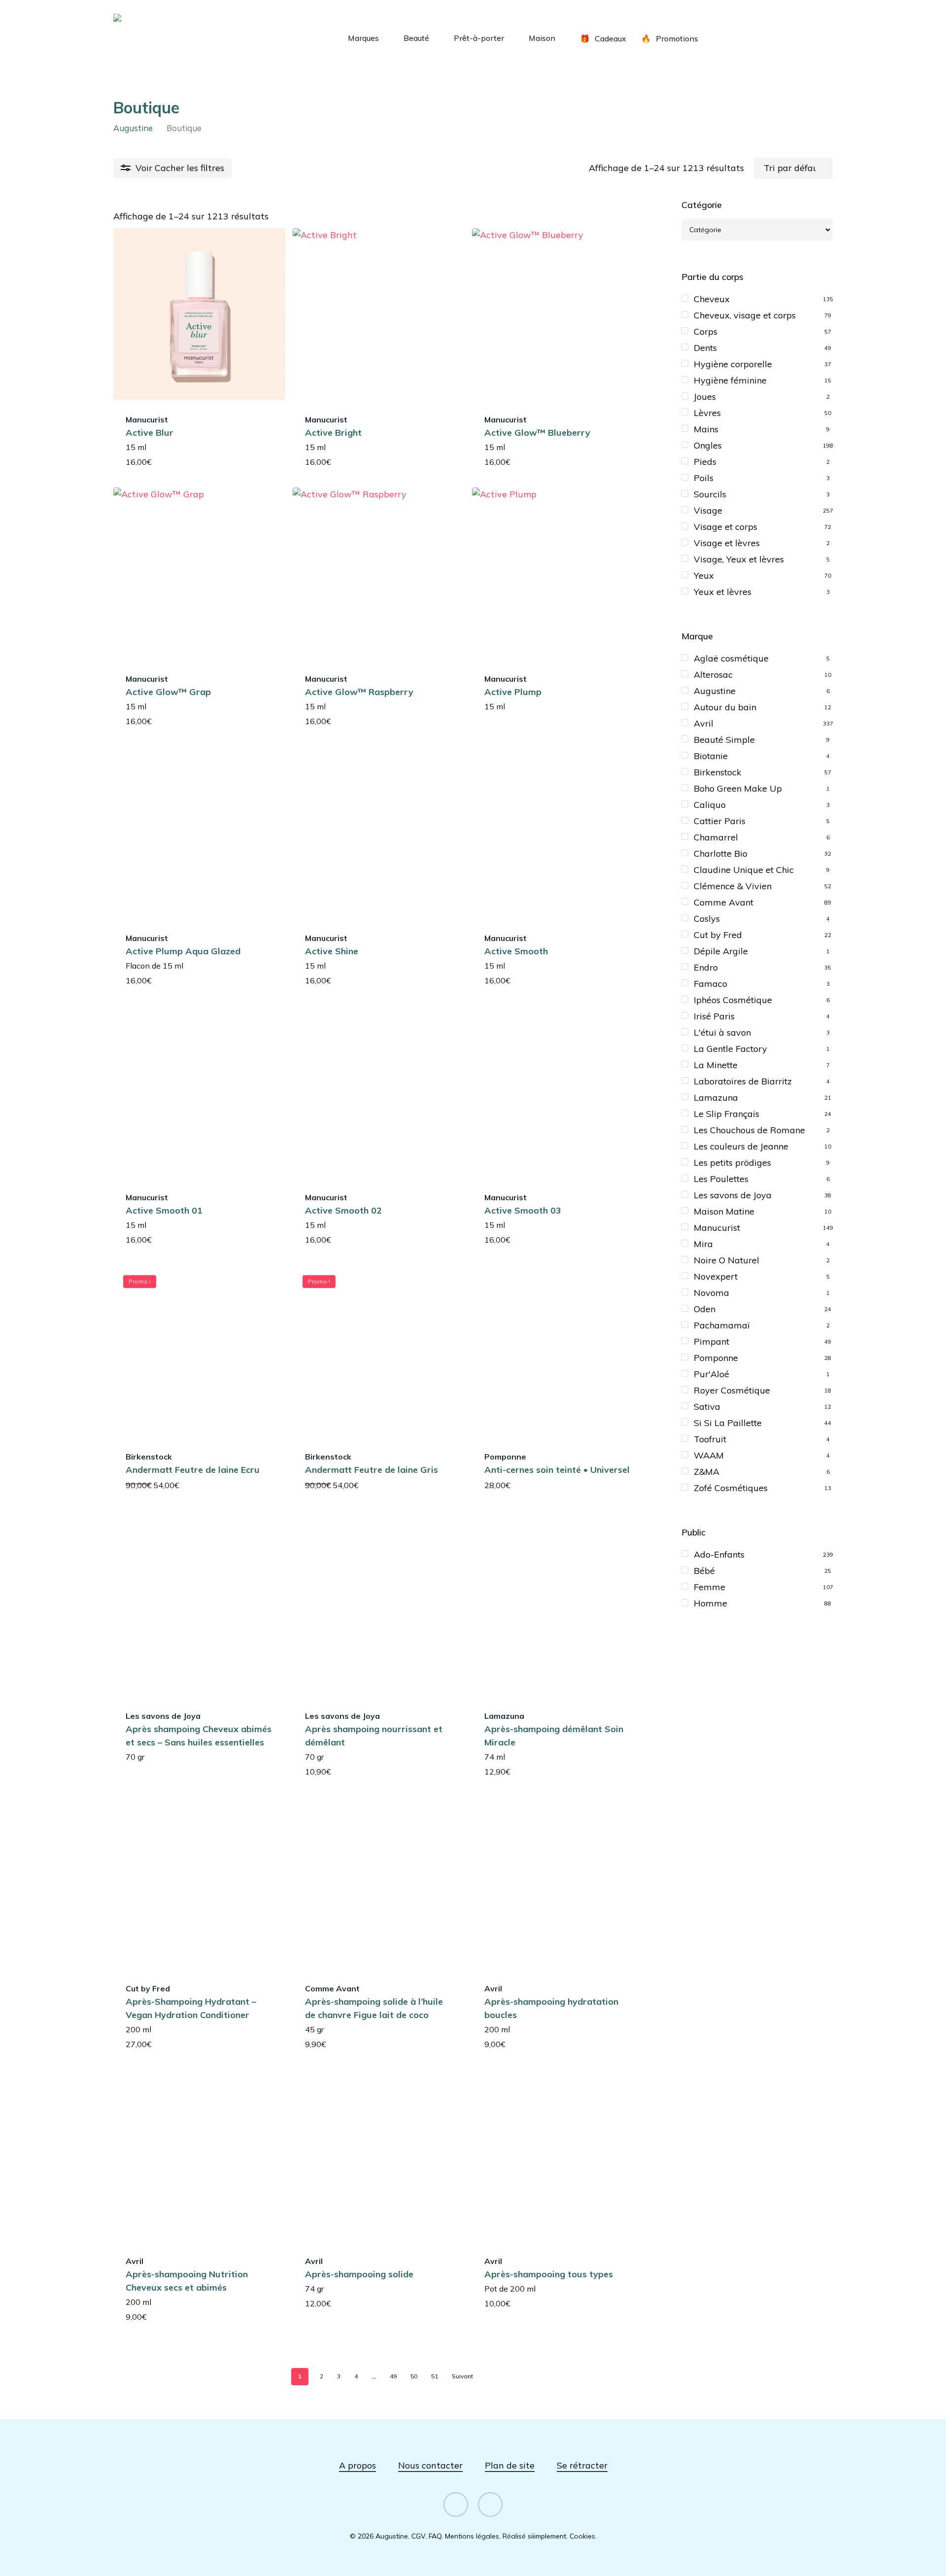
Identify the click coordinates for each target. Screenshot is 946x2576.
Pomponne (716, 1358)
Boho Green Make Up (738, 788)
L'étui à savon (722, 1032)
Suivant (462, 2376)
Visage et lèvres (727, 543)
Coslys (707, 919)
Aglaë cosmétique (731, 658)
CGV (418, 2536)
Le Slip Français (726, 1114)
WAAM (709, 1455)
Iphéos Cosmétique (733, 1000)
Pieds (705, 462)
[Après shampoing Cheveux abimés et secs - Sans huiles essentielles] (199, 1611)
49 (393, 2376)
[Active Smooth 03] (558, 1092)
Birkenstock (718, 772)
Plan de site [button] (510, 2465)
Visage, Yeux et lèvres (739, 559)
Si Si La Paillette (728, 1423)
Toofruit (710, 1439)
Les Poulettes (721, 1179)
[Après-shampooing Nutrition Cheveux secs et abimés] (199, 2156)
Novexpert (716, 1276)
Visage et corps (726, 527)
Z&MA (707, 1472)
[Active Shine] (379, 833)
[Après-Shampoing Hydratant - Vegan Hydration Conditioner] (199, 1883)
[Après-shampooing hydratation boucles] (558, 1883)
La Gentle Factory (730, 1049)
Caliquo (710, 805)
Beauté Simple (724, 740)
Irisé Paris (714, 1016)
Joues (705, 397)
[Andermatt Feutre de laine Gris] (379, 1351)
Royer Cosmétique (732, 1390)
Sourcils (710, 494)
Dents (705, 348)
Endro (706, 967)
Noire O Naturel (726, 1260)
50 (414, 2376)
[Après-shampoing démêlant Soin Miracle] (558, 1611)
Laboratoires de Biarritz (743, 1081)
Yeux (704, 575)
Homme (710, 1603)
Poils (704, 478)
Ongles (708, 445)
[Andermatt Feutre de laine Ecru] (199, 1351)
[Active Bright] (379, 314)
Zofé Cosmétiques (731, 1488)
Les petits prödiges (732, 1163)
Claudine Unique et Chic (744, 870)
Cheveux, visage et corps (745, 315)
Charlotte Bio (721, 853)
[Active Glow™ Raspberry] (379, 574)
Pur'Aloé (711, 1374)
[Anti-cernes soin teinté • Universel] (558, 1351)
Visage (708, 510)
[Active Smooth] (558, 833)
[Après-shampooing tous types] (558, 2156)
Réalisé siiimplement (534, 2536)
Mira (703, 1244)
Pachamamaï (722, 1325)
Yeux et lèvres (723, 592)
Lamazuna (716, 1097)
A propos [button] (357, 2465)
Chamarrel (716, 837)
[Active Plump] (558, 574)
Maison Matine (724, 1211)
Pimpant (711, 1341)
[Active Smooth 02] (379, 1092)
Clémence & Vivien (733, 886)
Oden (705, 1309)
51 (435, 2376)
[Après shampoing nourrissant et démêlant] (379, 1611)
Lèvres (707, 413)
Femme (709, 1587)
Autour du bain (725, 707)
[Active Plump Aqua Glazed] (199, 833)
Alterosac (713, 675)
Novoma (711, 1293)
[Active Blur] (199, 314)
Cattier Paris (720, 821)
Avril (704, 723)
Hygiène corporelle (733, 364)
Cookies (582, 2536)
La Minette (716, 1065)
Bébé (704, 1571)
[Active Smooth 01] (199, 1092)
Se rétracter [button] (582, 2465)
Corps (706, 331)
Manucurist (717, 1228)
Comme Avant (724, 902)
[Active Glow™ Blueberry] (558, 314)
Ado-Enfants (719, 1554)
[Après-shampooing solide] (379, 2156)
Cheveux (712, 299)
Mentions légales (472, 2536)
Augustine (133, 128)
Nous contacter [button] (430, 2465)
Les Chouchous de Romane (749, 1130)
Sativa (707, 1407)
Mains (706, 429)
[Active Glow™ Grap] (199, 574)
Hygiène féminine (730, 380)
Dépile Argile (721, 951)
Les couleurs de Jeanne (741, 1146)
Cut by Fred (718, 935)
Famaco (710, 984)
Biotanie (711, 756)
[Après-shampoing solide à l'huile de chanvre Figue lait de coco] (379, 1883)
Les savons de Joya (733, 1195)
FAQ (435, 2536)
